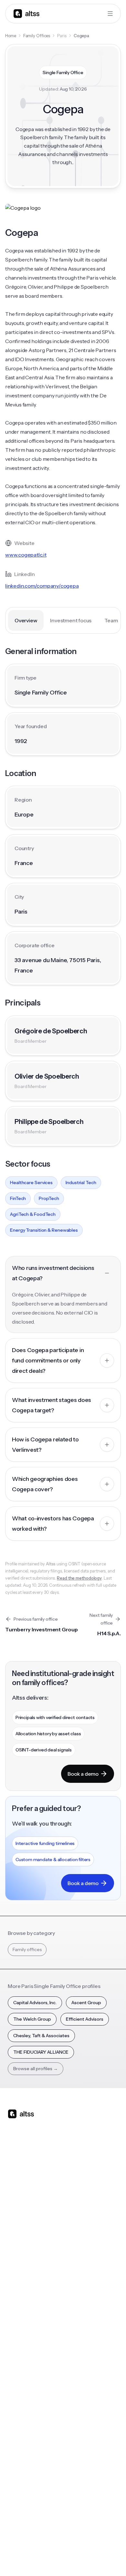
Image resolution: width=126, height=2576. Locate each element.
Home (11, 36)
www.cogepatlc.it (26, 555)
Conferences (22, 2342)
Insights (16, 2329)
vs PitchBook (80, 2230)
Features (17, 2217)
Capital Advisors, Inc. (35, 2003)
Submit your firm (25, 2494)
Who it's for (20, 2230)
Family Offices (37, 36)
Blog (13, 2316)
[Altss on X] (15, 2165)
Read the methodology (79, 1578)
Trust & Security (23, 2543)
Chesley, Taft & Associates (41, 2036)
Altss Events (23, 2355)
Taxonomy (78, 2381)
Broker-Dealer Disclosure (32, 2557)
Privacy (54, 2543)
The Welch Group (32, 2019)
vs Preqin (76, 2217)
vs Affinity (77, 2269)
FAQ (12, 2381)
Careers (16, 2481)
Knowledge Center (28, 2368)
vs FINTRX (77, 2243)
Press (13, 2468)
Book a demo (83, 1774)
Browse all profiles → (36, 2069)
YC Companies (82, 2355)
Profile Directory (84, 2329)
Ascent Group (86, 2003)
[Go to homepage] (26, 13)
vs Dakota (77, 2256)
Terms (74, 2543)
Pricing (15, 2256)
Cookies (96, 2543)
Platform (17, 2204)
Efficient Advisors (85, 2019)
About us (17, 2429)
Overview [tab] (26, 620)
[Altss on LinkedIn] (32, 2165)
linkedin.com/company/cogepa (42, 586)
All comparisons (84, 2204)
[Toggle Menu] (110, 14)
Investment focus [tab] (71, 620)
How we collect (24, 2442)
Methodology (22, 2455)
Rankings (76, 2316)
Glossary (76, 2368)
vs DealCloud (81, 2282)
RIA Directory (81, 2342)
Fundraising (20, 2243)
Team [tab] (111, 620)
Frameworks (80, 2394)
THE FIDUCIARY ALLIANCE (41, 2052)
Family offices (27, 1949)
